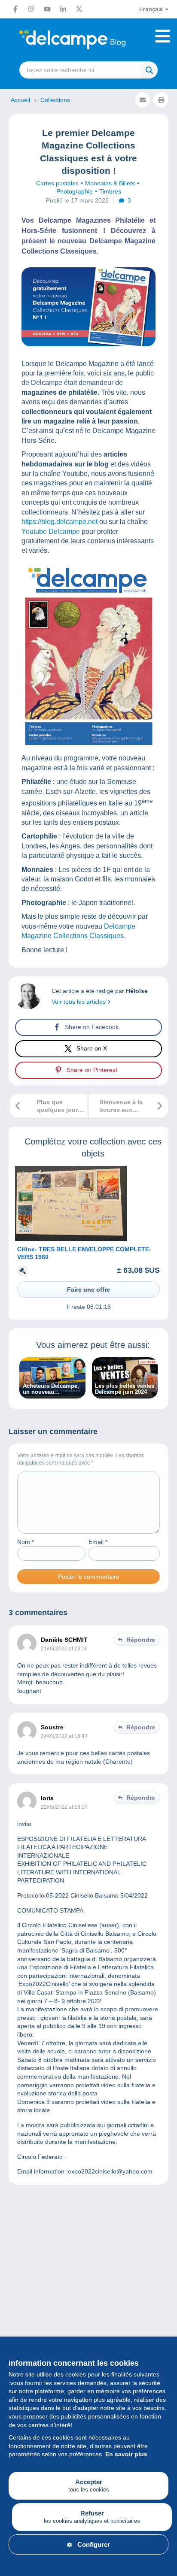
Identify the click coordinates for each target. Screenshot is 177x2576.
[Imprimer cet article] (161, 100)
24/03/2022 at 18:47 (64, 1736)
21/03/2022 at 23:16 (64, 1649)
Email (98, 1542)
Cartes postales (57, 183)
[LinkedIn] (63, 9)
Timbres (110, 191)
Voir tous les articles (79, 1002)
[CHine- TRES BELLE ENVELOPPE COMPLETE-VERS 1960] (71, 1239)
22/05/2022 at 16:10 (64, 1807)
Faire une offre (88, 1290)
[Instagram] (31, 9)
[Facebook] (15, 9)
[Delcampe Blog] (88, 40)
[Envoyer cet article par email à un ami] (142, 100)
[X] (79, 9)
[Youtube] (47, 9)
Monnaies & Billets (110, 183)
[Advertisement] (88, 2299)
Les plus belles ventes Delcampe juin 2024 (125, 1389)
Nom (26, 1542)
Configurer (94, 2544)
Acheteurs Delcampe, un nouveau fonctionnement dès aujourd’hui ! (51, 1389)
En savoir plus (126, 2454)
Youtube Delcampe (51, 531)
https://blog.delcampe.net (60, 522)
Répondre (141, 1640)
